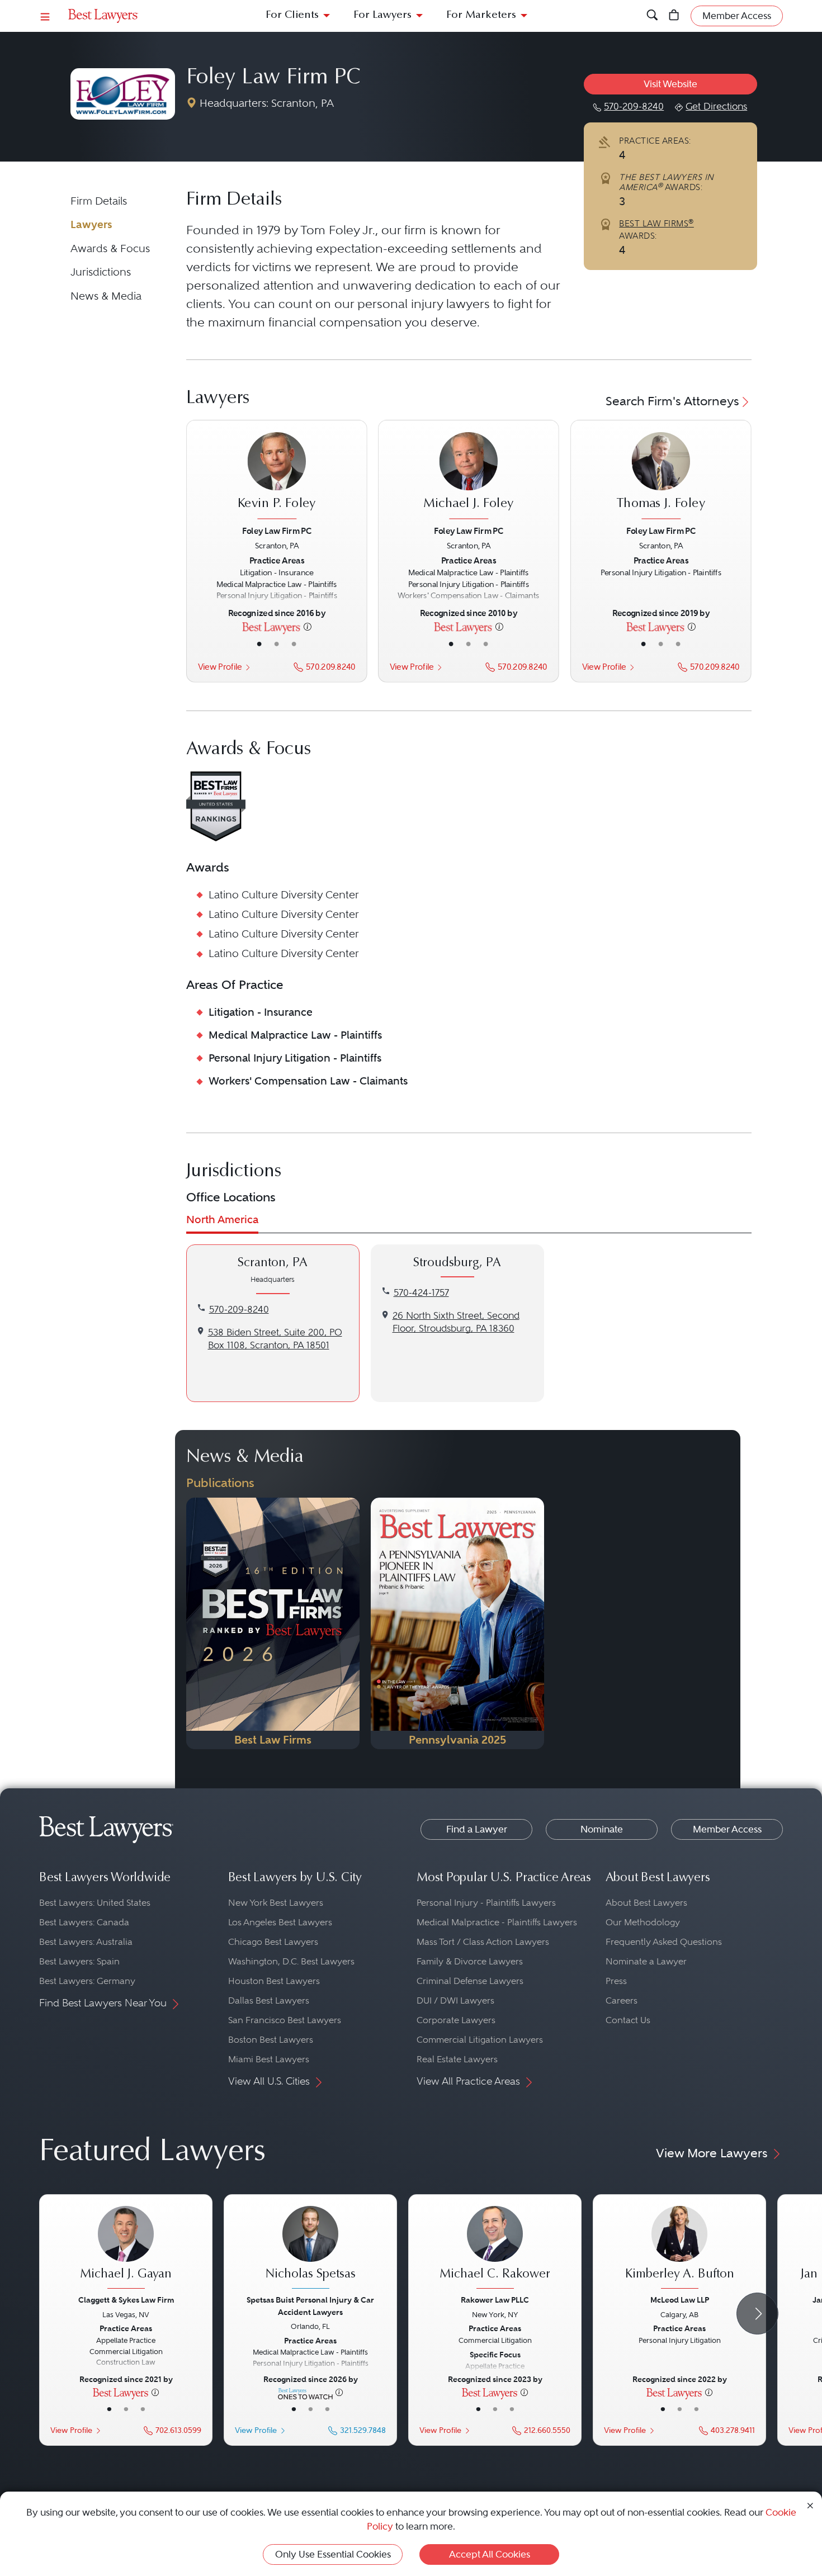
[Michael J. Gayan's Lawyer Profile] (126, 2249)
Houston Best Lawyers (274, 1981)
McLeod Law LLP (680, 2300)
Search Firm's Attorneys (672, 401)
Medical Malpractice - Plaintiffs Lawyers (497, 1922)
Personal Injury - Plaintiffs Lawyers (486, 1903)
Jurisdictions (101, 272)
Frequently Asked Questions (664, 1942)
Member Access (727, 1829)
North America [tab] (222, 1220)
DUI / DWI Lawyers (455, 2000)
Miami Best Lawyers (269, 2059)
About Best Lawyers (646, 1903)
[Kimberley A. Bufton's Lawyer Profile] (679, 2249)
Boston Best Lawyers (271, 2040)
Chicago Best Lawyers (273, 1942)
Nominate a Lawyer (646, 1961)
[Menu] (45, 16)
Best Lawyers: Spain (79, 1961)
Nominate (602, 1829)
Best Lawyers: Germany (87, 1981)
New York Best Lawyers (276, 1903)
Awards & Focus (110, 248)
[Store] (674, 16)
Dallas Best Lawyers (269, 2000)
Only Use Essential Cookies (333, 2554)
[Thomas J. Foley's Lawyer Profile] (661, 477)
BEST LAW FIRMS (656, 224)
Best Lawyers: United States (95, 1903)
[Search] (652, 16)
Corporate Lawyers (456, 2020)
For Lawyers (382, 15)
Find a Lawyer (477, 1829)
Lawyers (91, 224)
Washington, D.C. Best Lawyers (291, 1961)
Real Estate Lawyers (457, 2059)
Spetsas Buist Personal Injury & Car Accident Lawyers (310, 2306)
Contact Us (628, 2020)
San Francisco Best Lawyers (285, 2020)
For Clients (292, 15)
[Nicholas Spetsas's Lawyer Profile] (310, 2249)
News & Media (106, 296)
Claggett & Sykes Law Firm (126, 2300)
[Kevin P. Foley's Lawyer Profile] (276, 477)
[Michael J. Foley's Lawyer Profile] (469, 477)
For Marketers (481, 15)
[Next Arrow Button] (757, 2314)
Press (616, 1981)
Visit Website (670, 84)
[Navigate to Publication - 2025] (457, 1623)
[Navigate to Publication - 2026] (273, 1623)
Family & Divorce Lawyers (470, 1961)
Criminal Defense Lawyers (470, 1981)
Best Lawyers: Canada (84, 1922)
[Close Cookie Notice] (810, 2505)
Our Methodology (643, 1922)
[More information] (307, 626)
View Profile (219, 667)
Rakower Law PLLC (495, 2300)
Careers (622, 2000)
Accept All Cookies (490, 2554)
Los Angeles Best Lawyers (280, 1922)
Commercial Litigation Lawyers (480, 2040)
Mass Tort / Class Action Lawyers (483, 1942)
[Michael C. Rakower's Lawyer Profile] (495, 2249)
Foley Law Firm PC (273, 78)
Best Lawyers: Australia (86, 1942)
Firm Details (99, 201)
